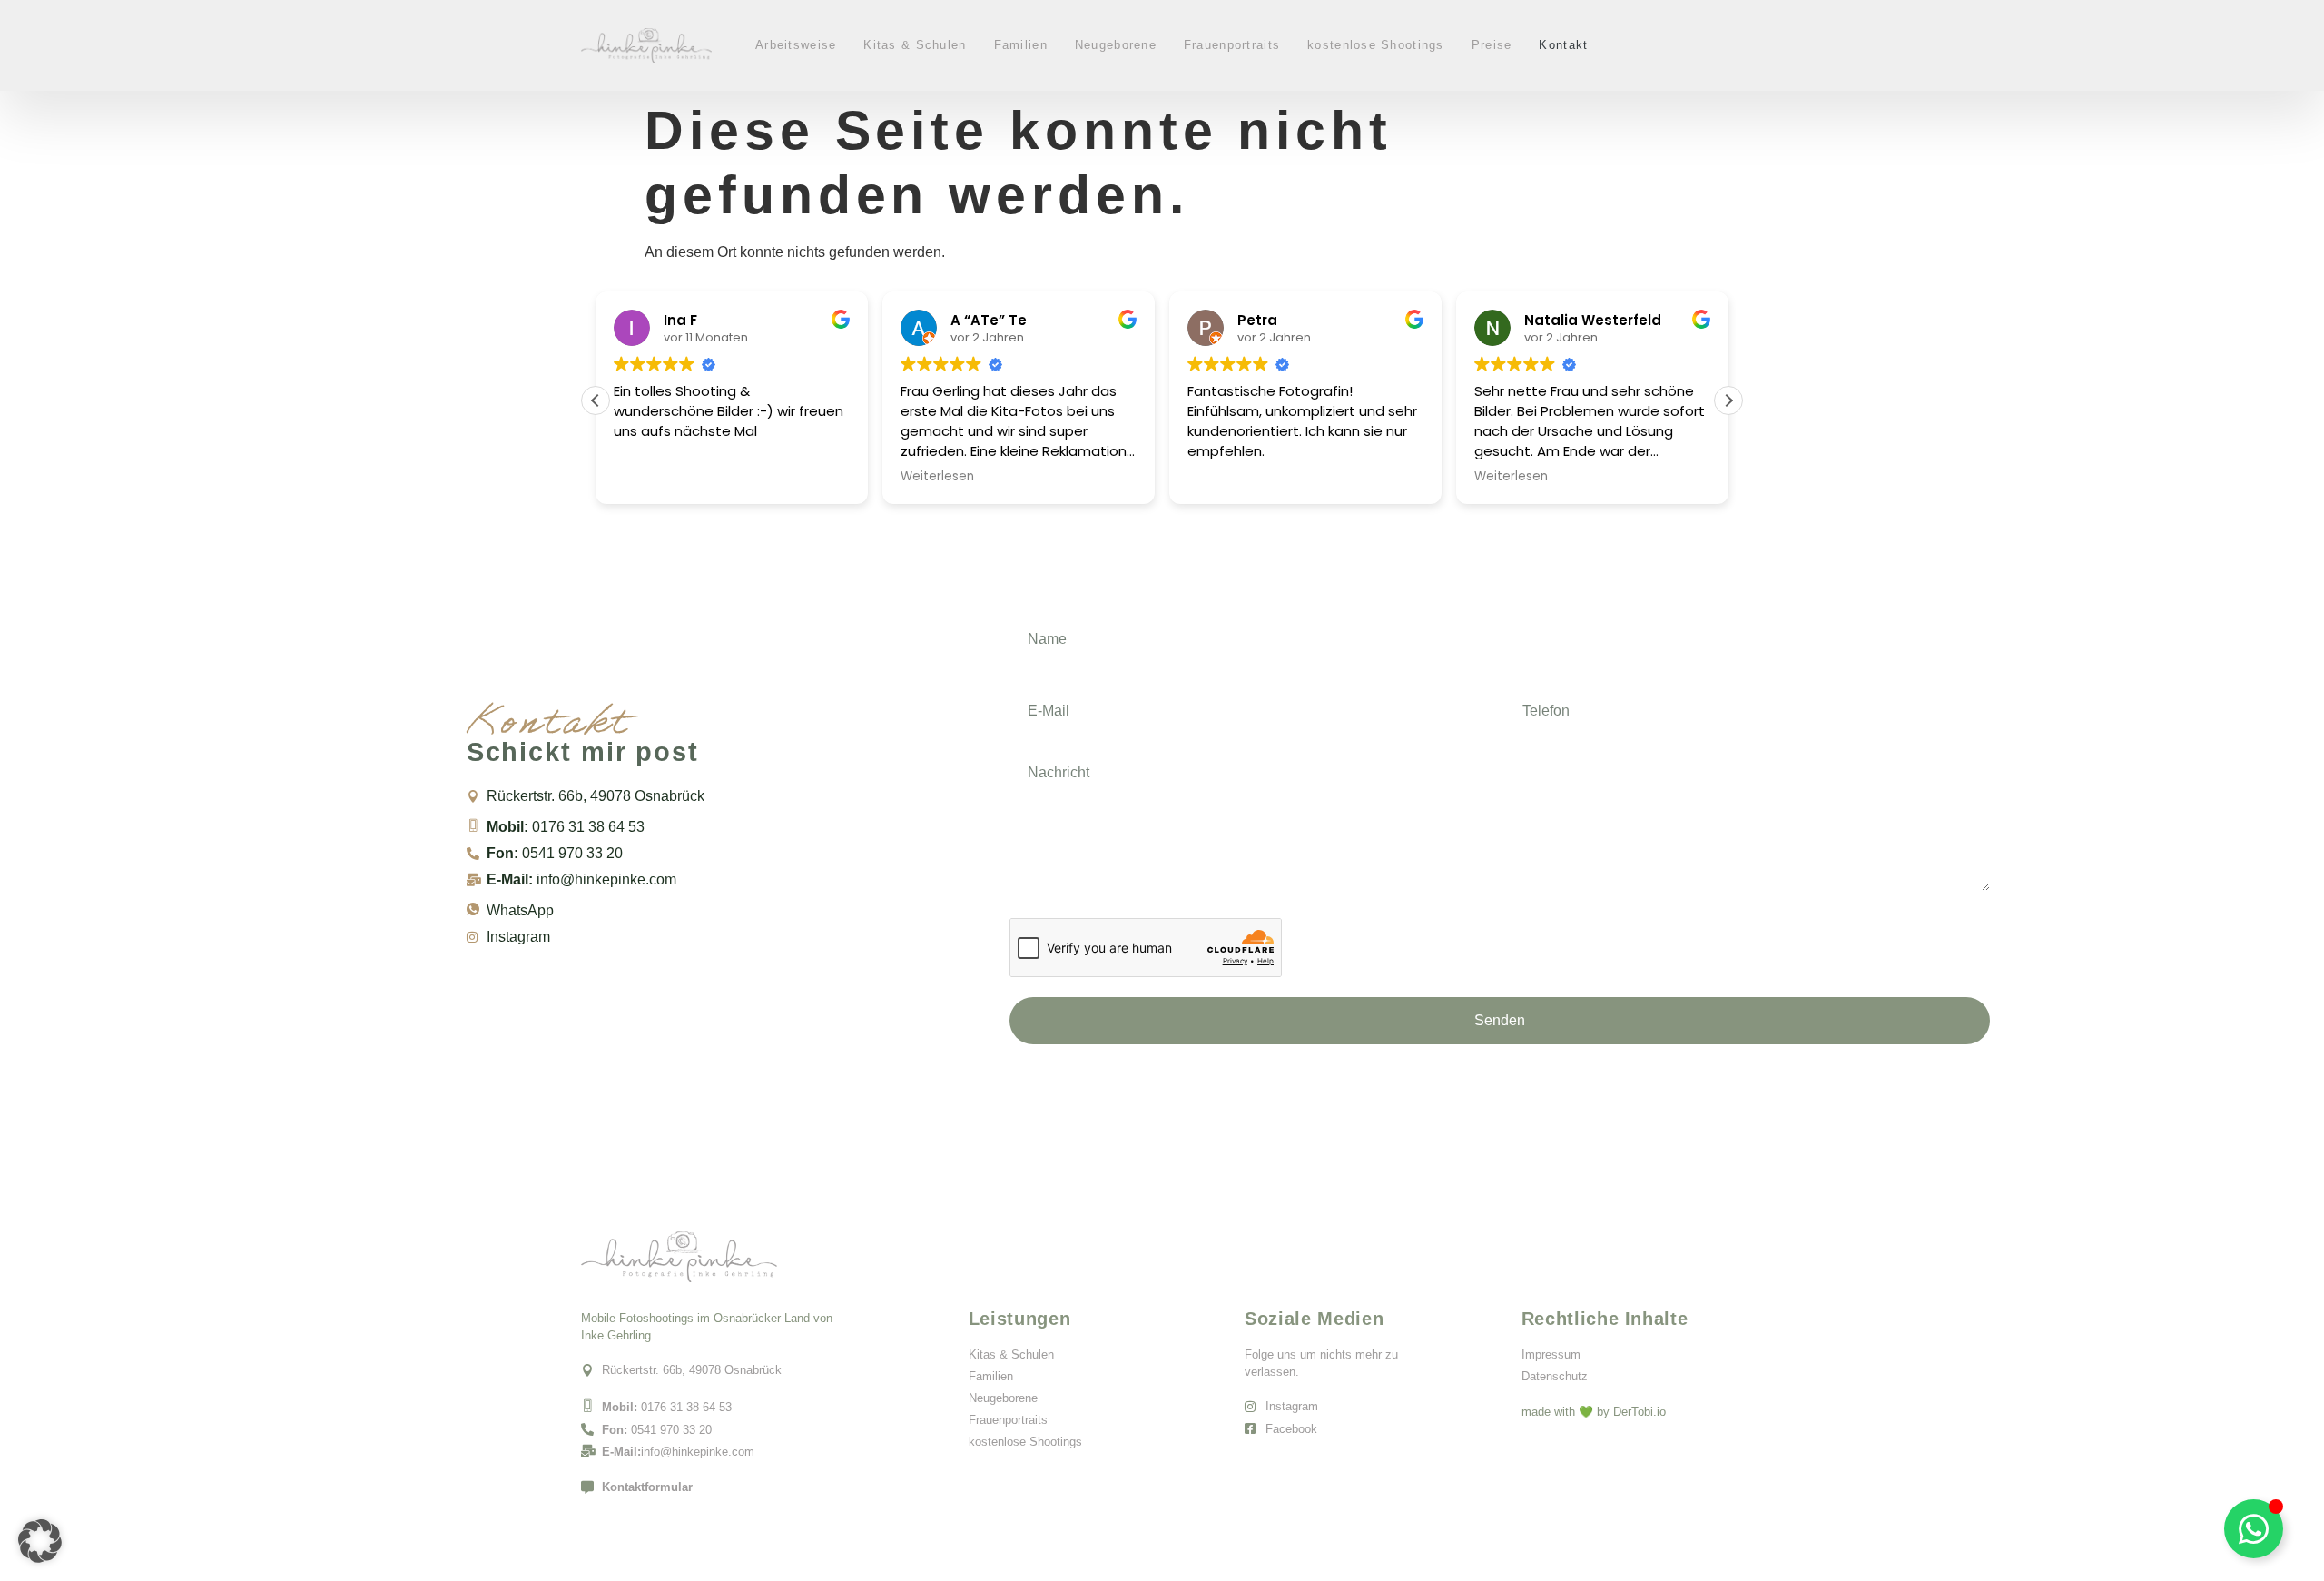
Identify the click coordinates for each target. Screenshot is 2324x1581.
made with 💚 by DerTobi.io (1594, 1412)
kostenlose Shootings (1376, 45)
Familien (1021, 45)
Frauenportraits (1232, 45)
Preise (1492, 45)
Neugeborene (1116, 45)
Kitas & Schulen (915, 45)
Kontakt (1563, 45)
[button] (1728, 400)
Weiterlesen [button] (937, 477)
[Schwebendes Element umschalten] (2254, 1529)
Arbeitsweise (796, 45)
